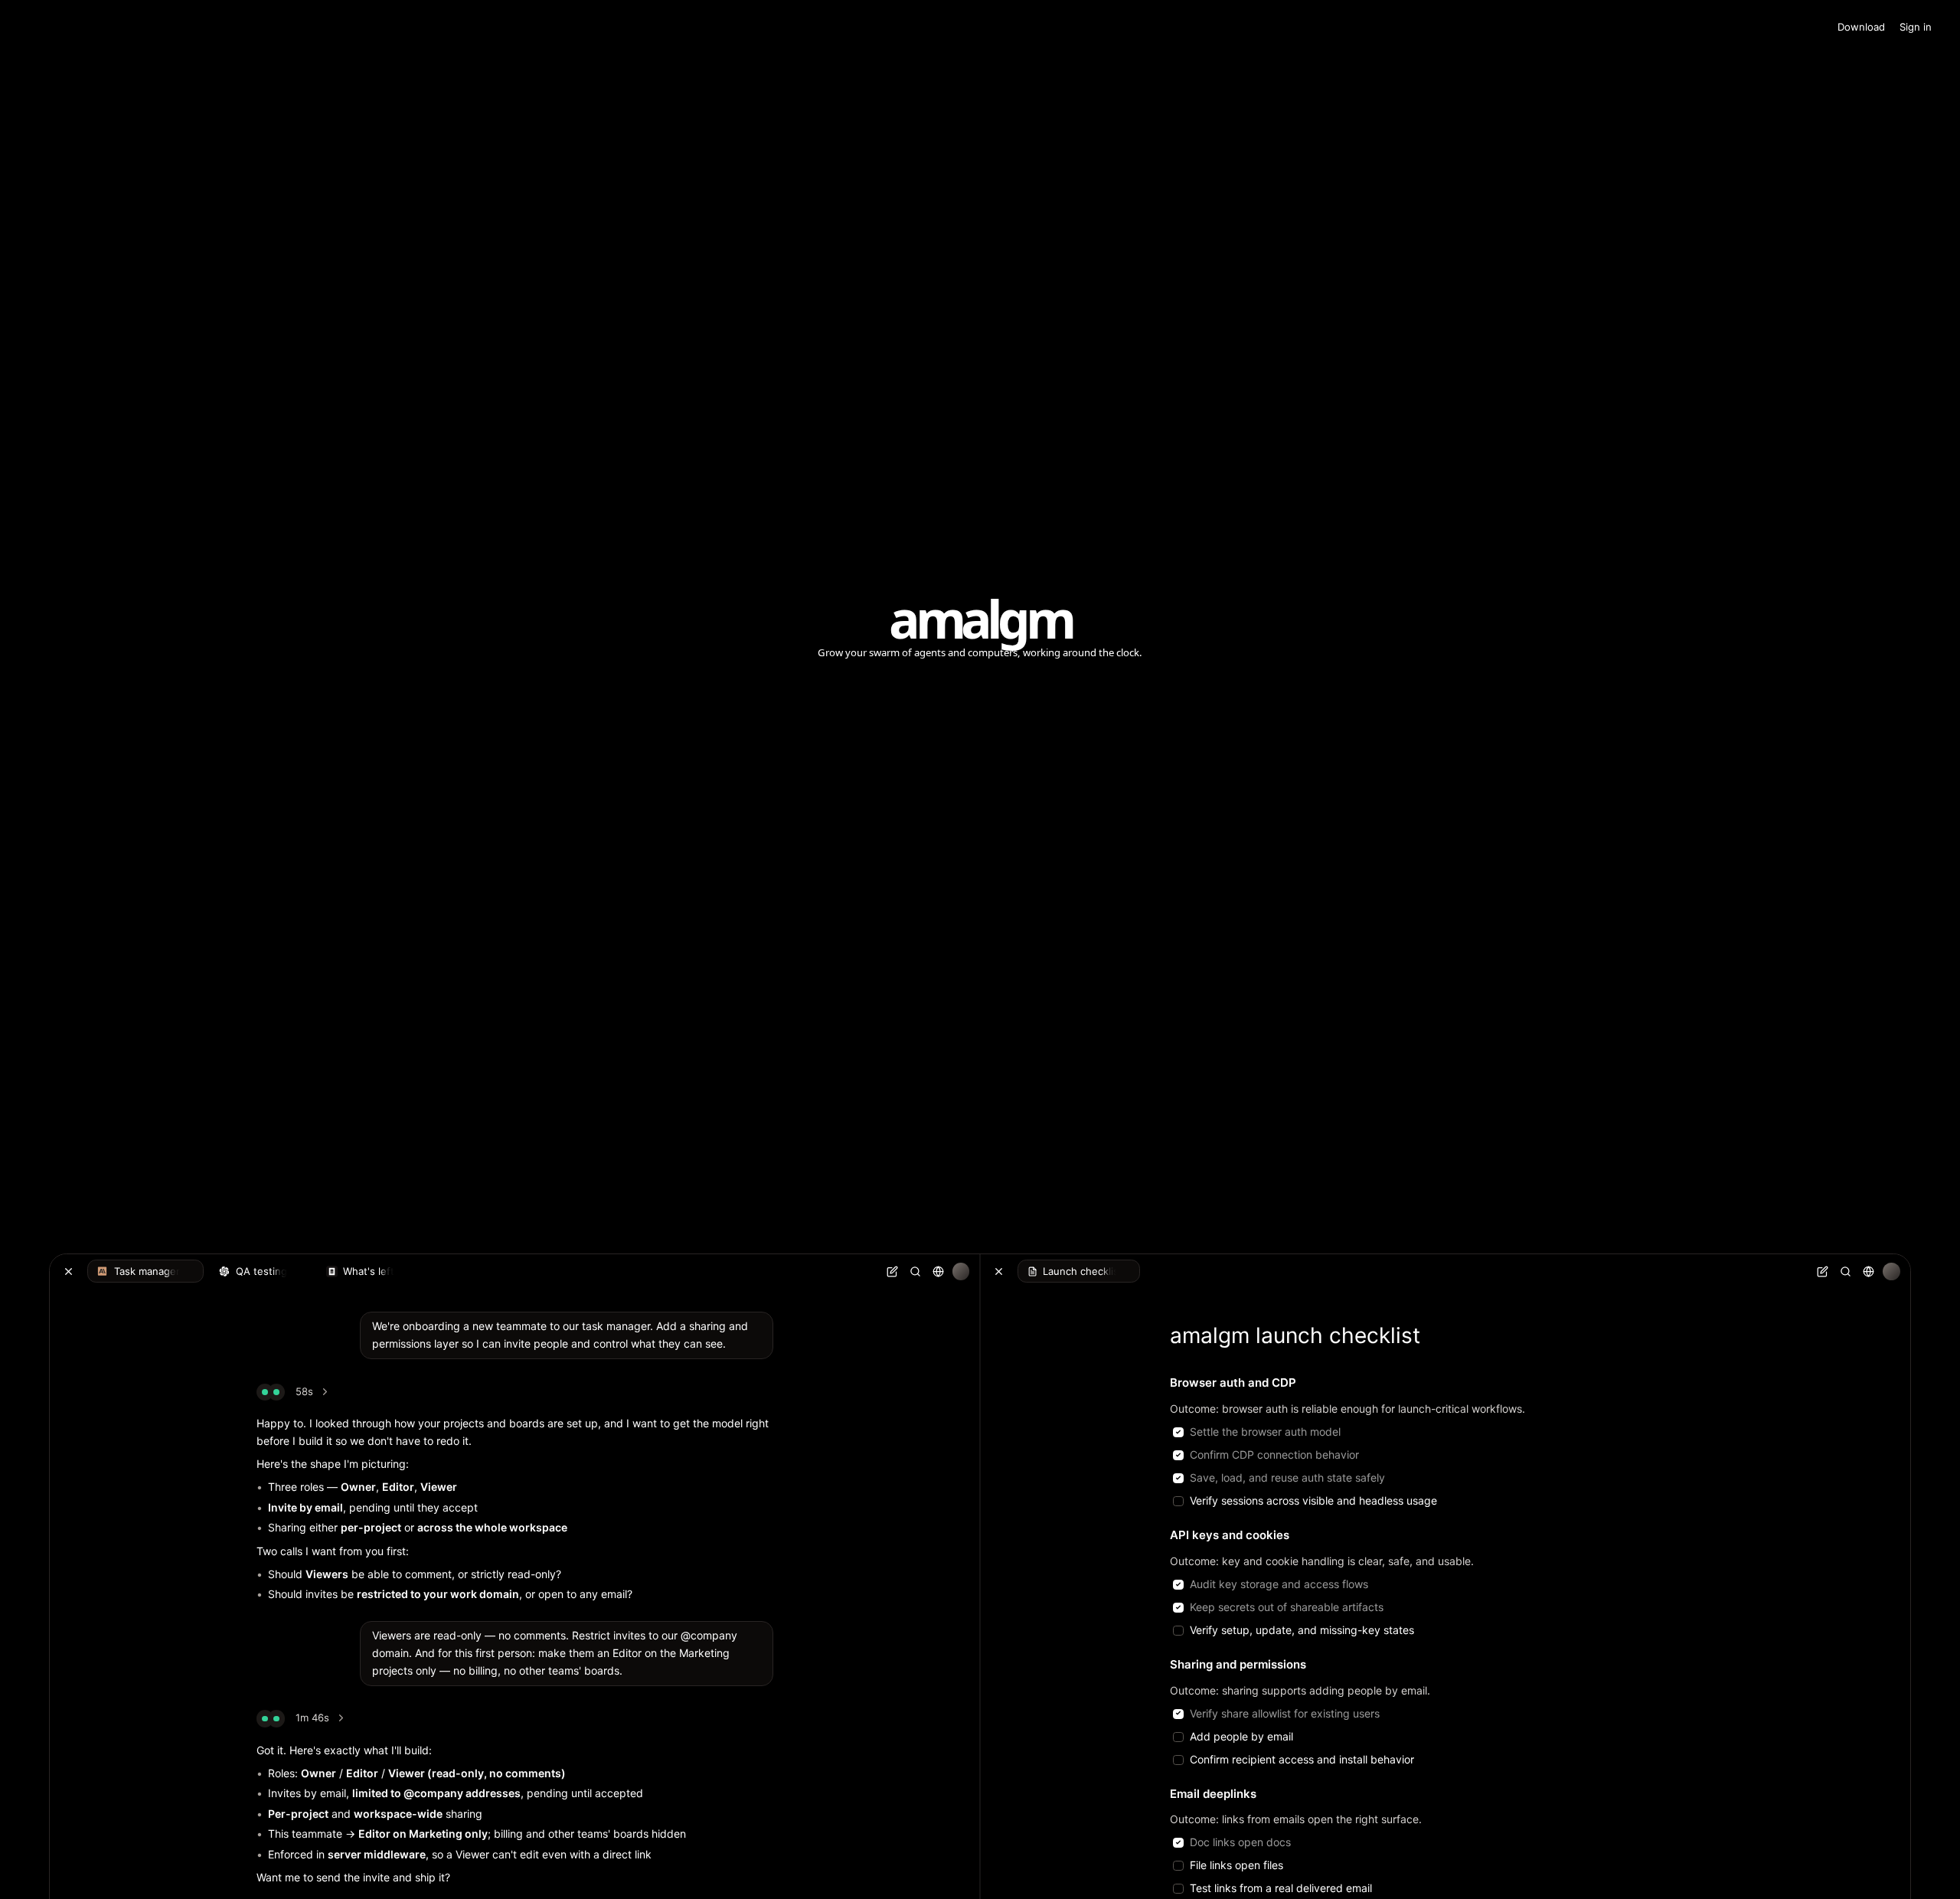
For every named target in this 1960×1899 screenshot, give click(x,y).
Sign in (1916, 27)
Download (1861, 27)
